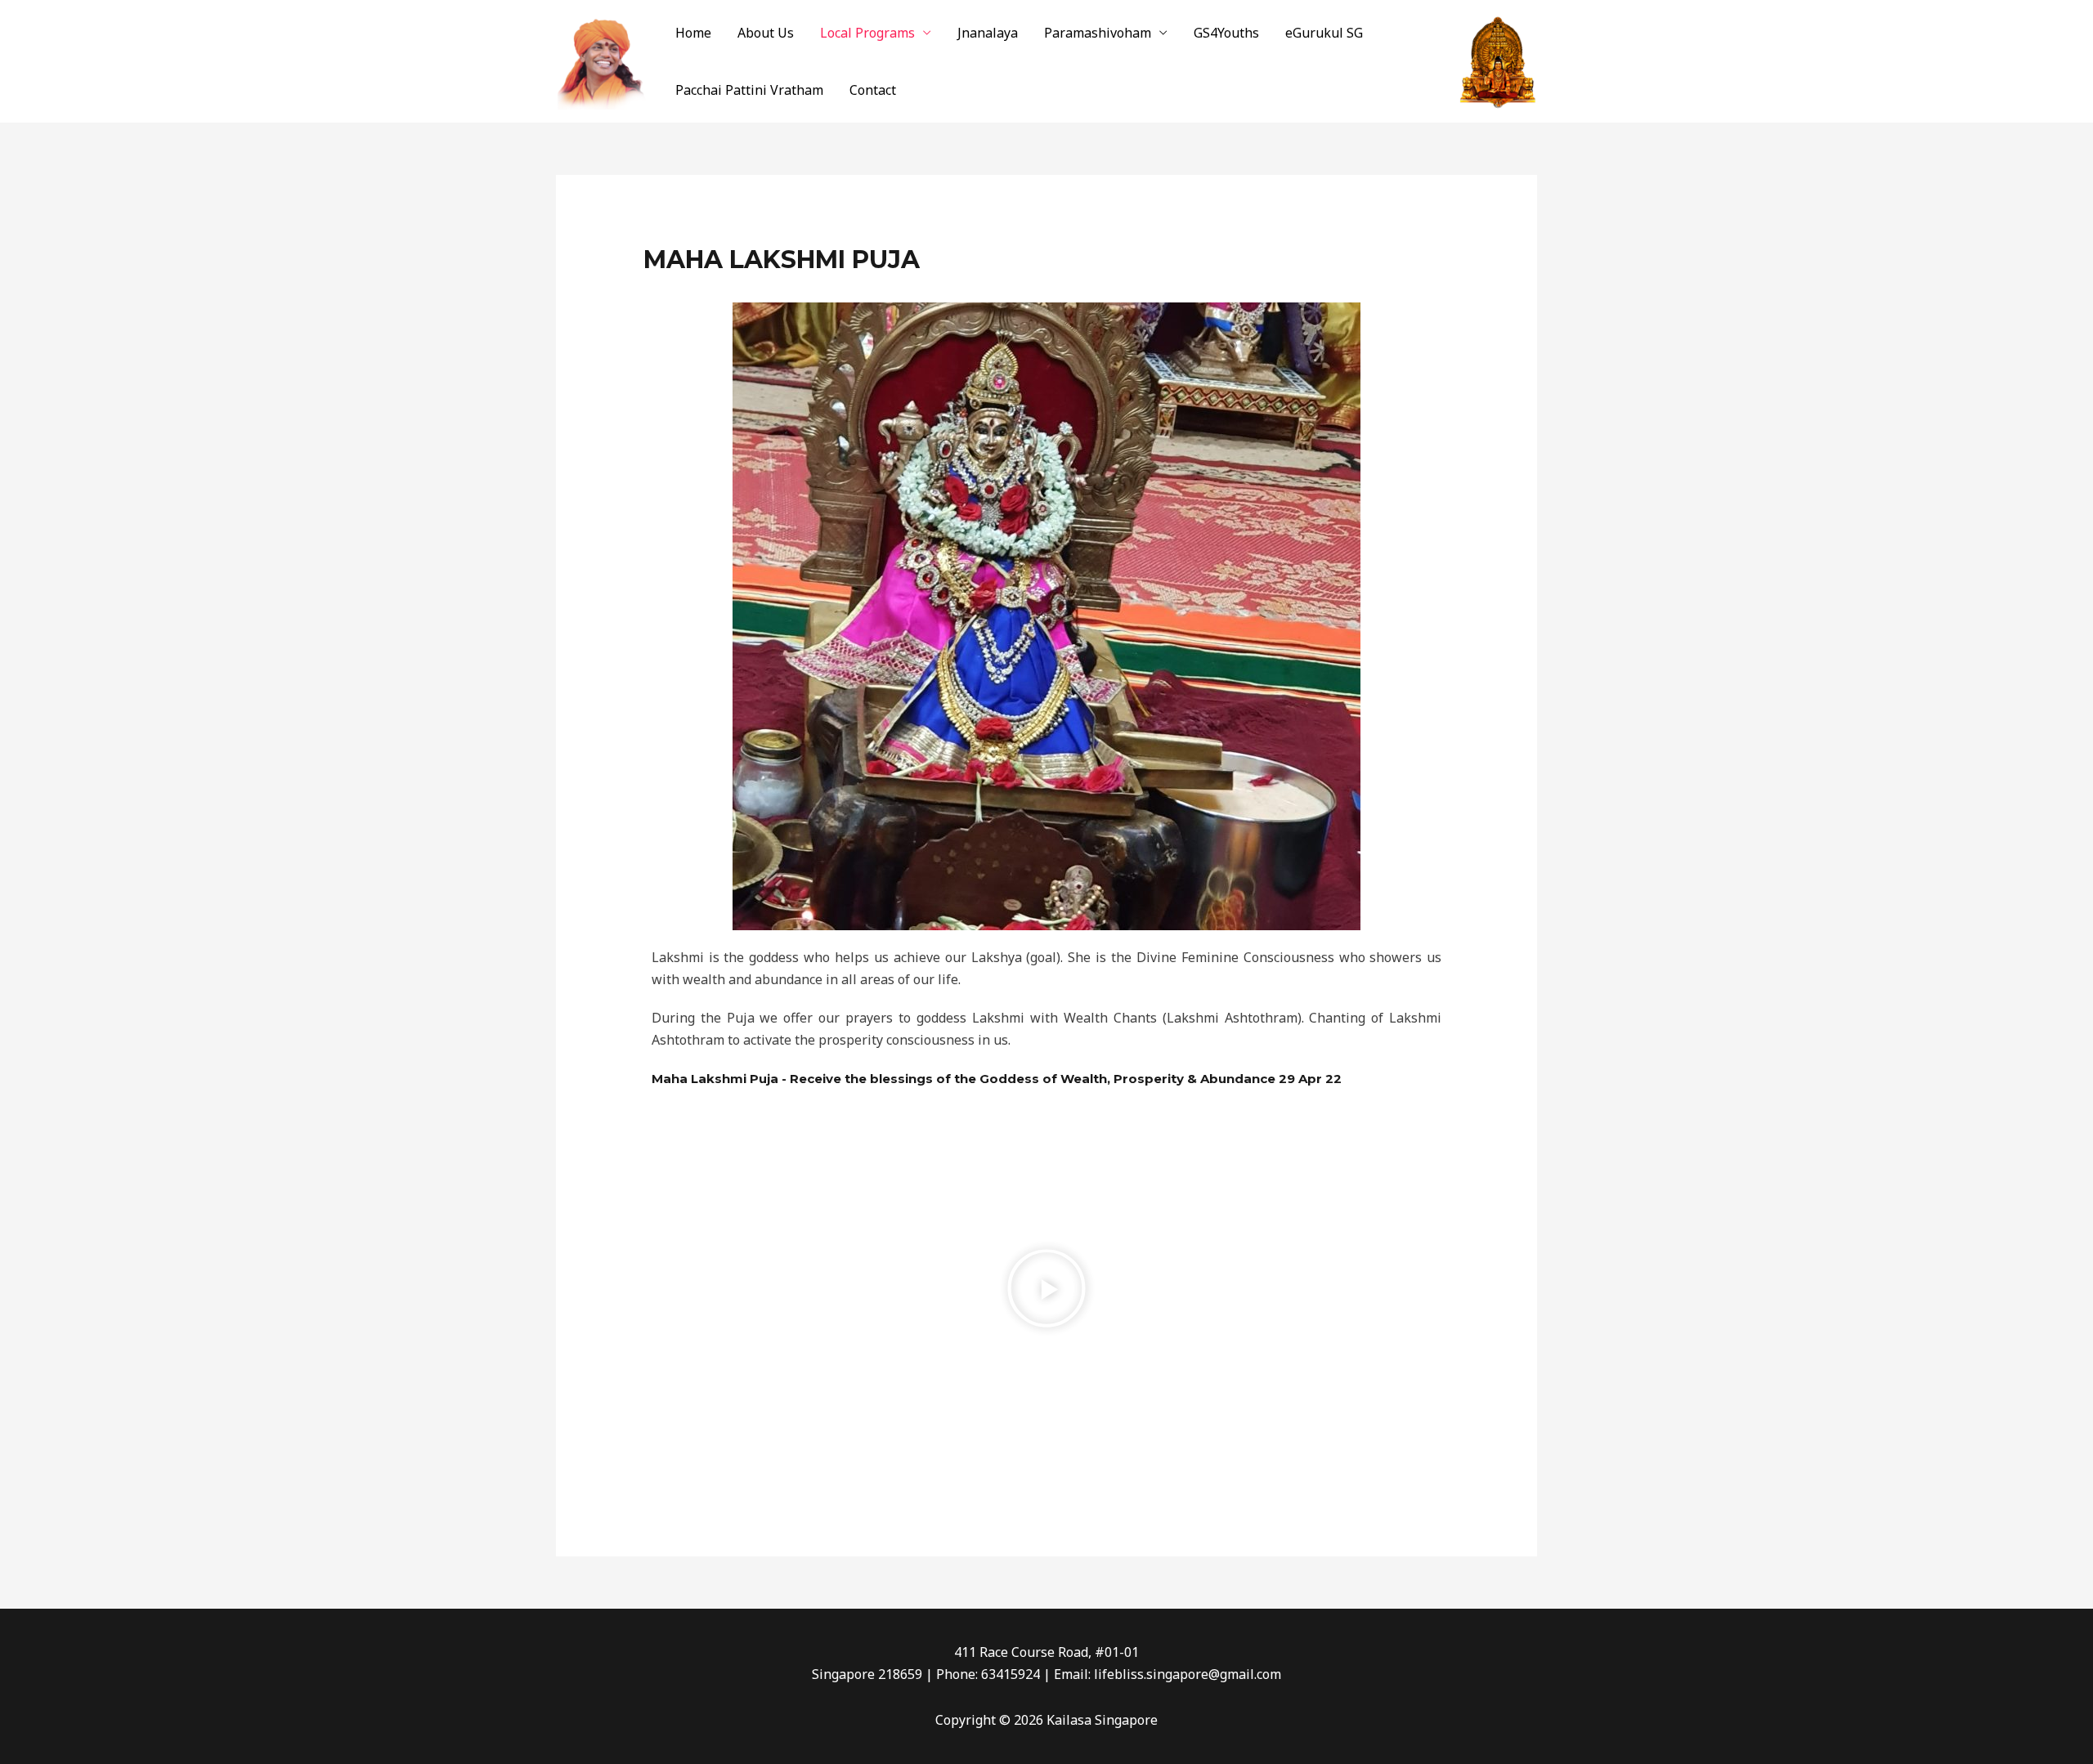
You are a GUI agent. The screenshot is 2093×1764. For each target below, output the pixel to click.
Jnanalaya (988, 33)
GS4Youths (1226, 33)
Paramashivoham (1098, 33)
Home (693, 33)
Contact (873, 90)
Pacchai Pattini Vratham (749, 90)
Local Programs (867, 33)
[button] (1046, 1292)
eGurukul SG (1324, 33)
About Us (766, 33)
